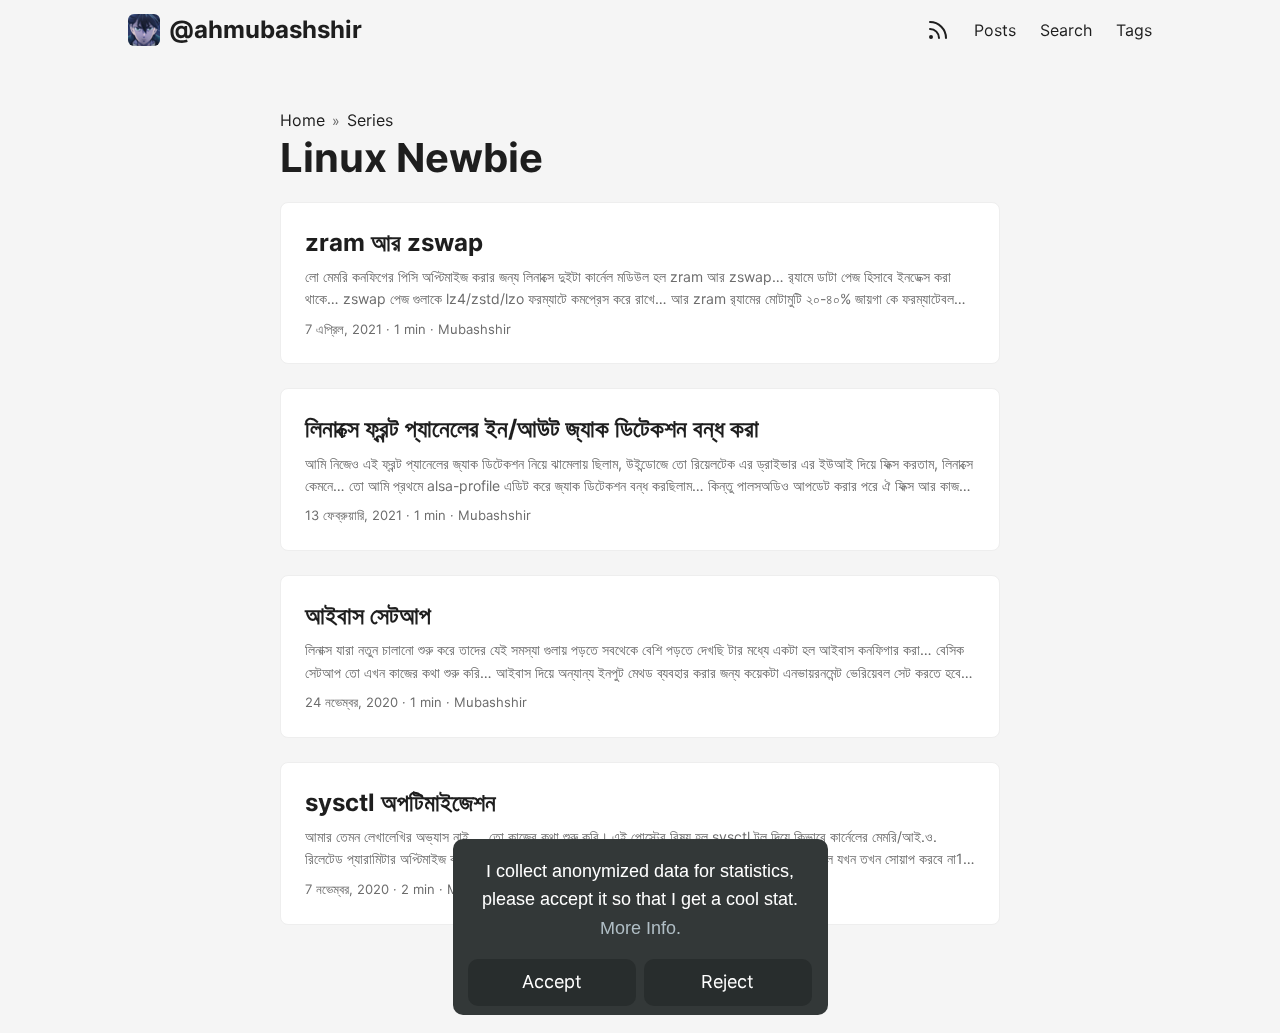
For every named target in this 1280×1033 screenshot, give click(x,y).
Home (302, 120)
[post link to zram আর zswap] (640, 283)
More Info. (640, 928)
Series (370, 120)
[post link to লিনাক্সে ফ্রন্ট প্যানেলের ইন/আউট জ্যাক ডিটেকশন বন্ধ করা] (640, 469)
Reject (727, 981)
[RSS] (938, 30)
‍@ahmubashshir (265, 29)
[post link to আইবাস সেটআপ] (640, 656)
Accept (552, 981)
